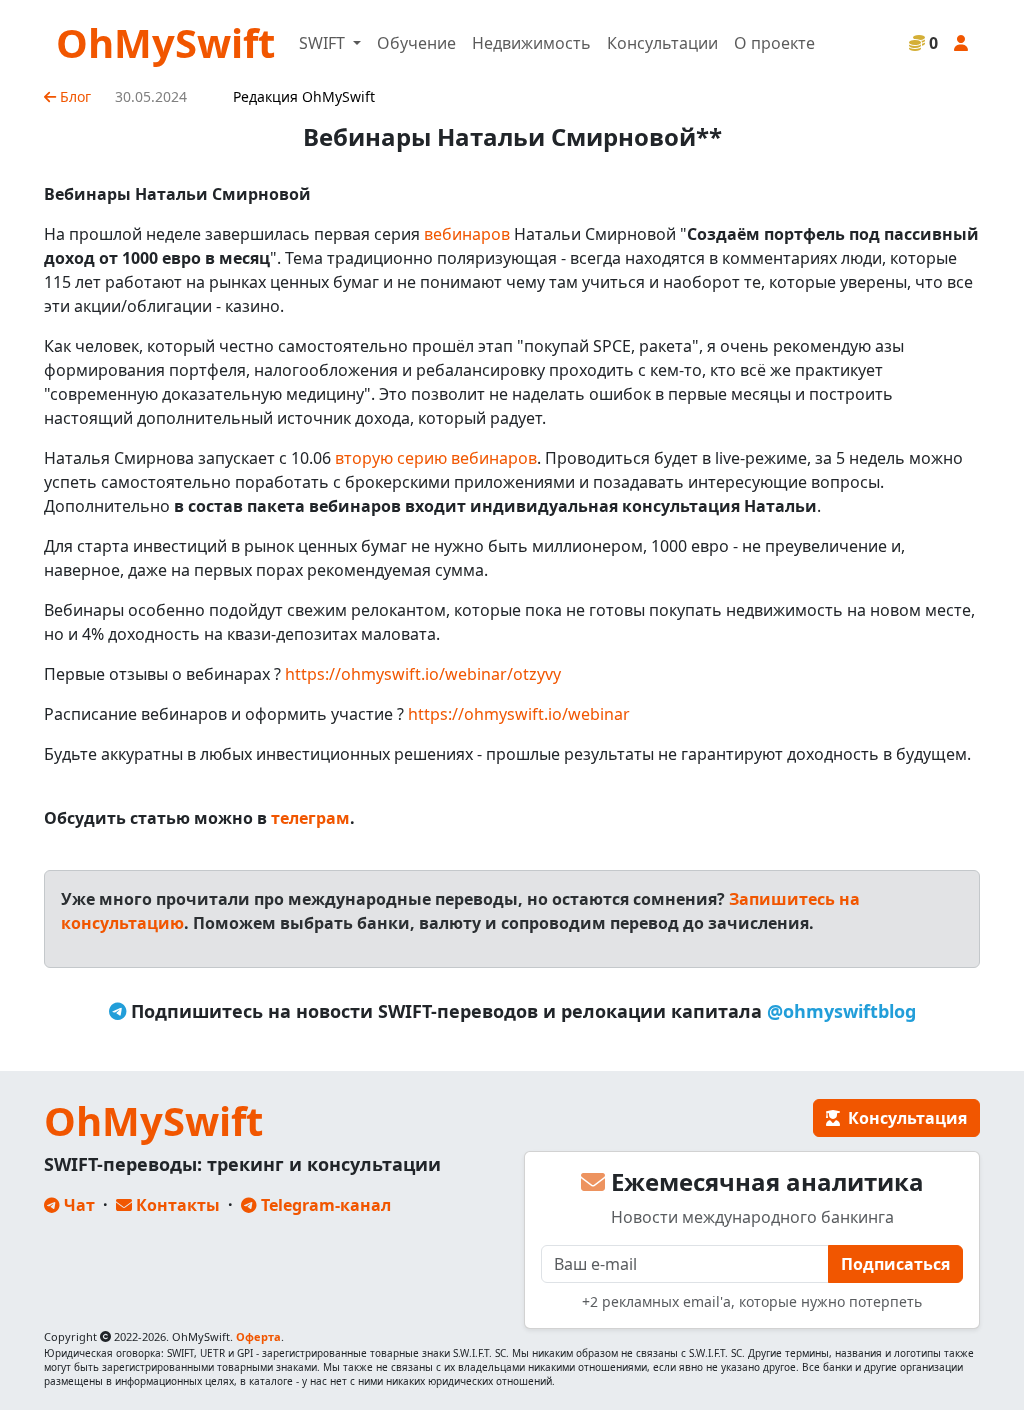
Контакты (176, 1205)
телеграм (310, 818)
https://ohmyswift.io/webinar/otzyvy (423, 674)
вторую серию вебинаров (436, 458)
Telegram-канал (324, 1205)
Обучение (416, 43)
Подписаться (895, 1264)
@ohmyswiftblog (841, 1011)
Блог (73, 96)
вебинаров (467, 234)
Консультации (662, 43)
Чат (77, 1205)
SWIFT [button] (324, 43)
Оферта (258, 1336)
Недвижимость (531, 43)
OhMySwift (165, 42)
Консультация (903, 1118)
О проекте (774, 43)
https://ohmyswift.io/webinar (519, 714)
